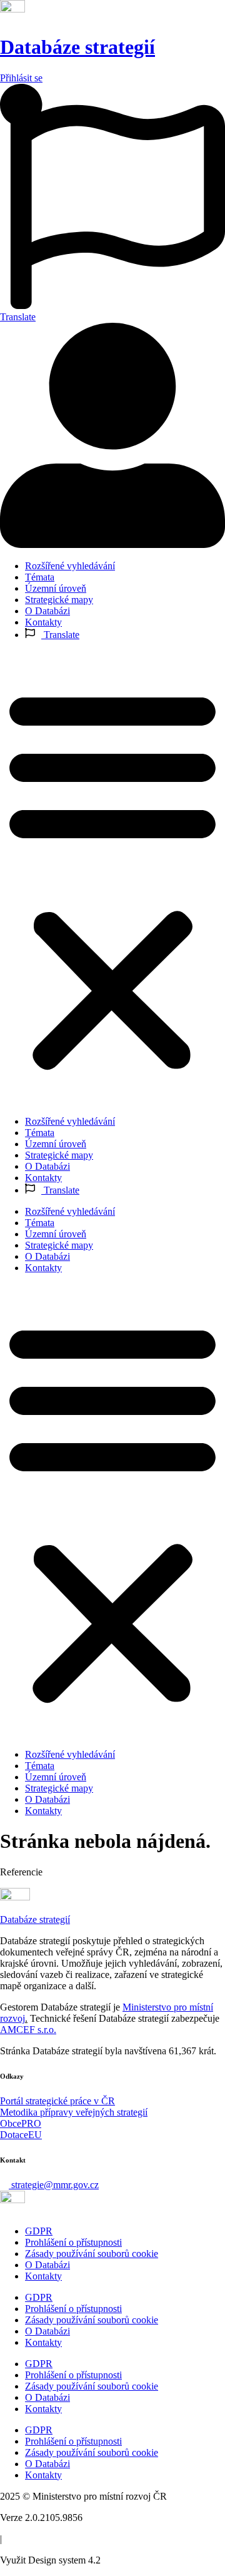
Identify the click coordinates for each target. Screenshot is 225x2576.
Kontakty (43, 622)
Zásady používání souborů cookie (92, 2254)
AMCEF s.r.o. (28, 2030)
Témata (40, 577)
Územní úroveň (56, 588)
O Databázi (47, 611)
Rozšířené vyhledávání (70, 566)
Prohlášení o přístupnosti (73, 2242)
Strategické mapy (59, 600)
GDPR (39, 2231)
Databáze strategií (77, 47)
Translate (60, 635)
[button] (112, 878)
